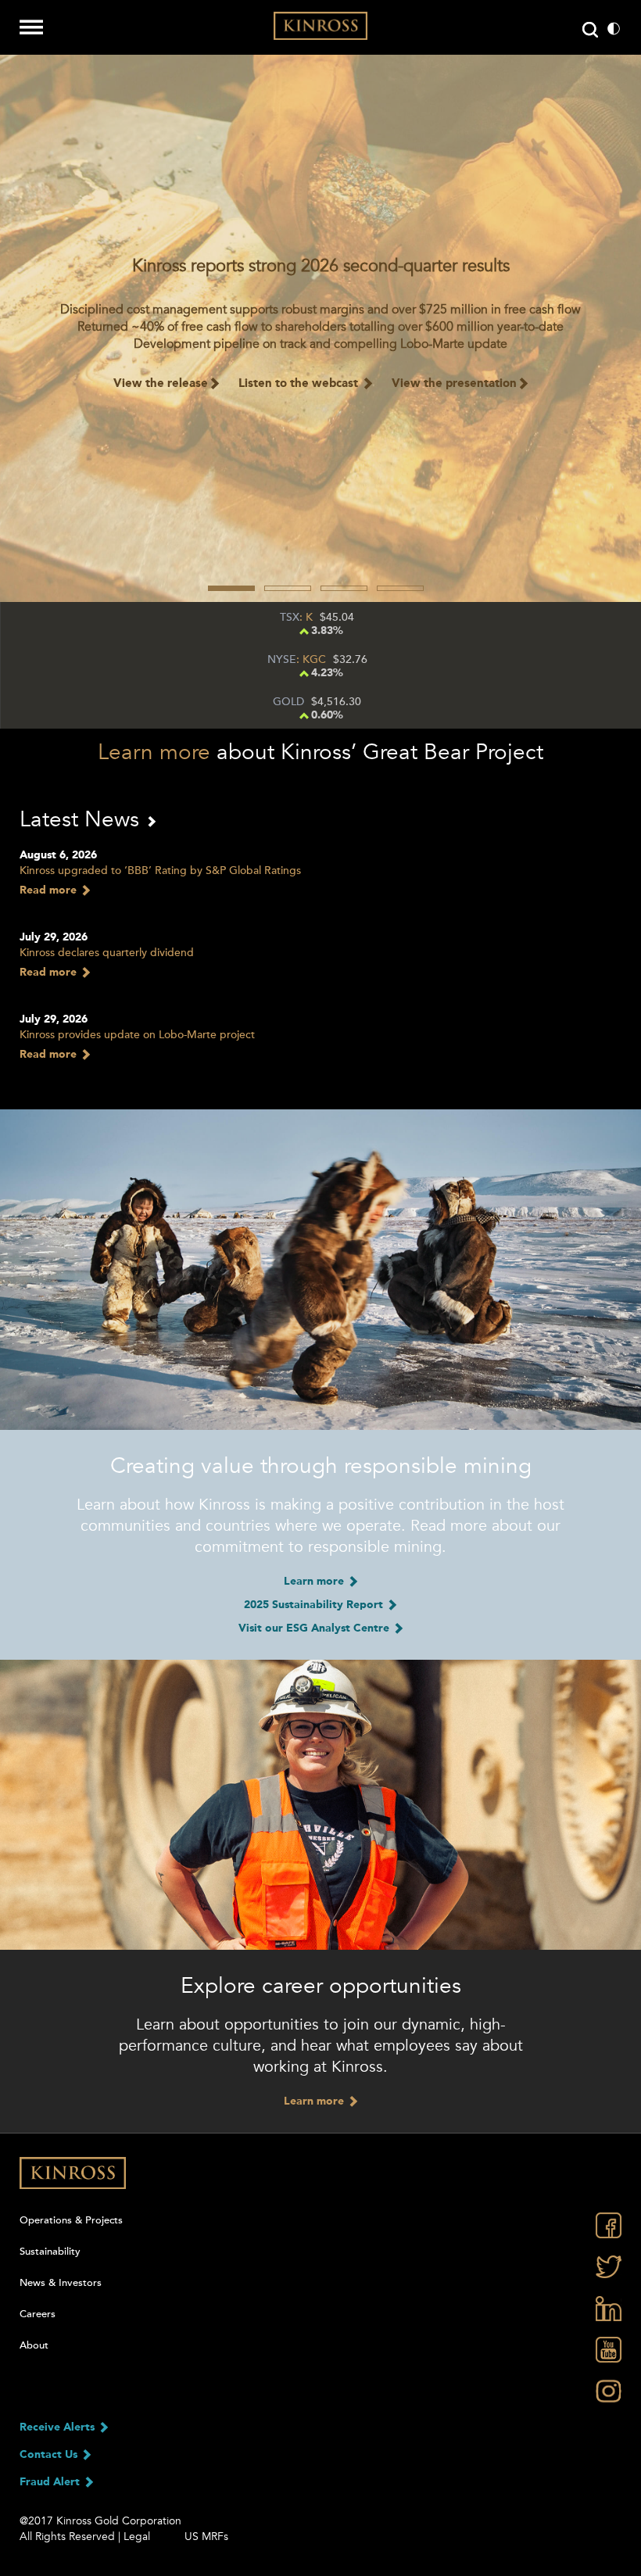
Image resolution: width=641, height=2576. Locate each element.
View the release (161, 384)
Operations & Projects (71, 2220)
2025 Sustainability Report (315, 1605)
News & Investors (61, 2283)
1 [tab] (231, 588)
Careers (38, 2314)
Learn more (154, 752)
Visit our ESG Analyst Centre (315, 1628)
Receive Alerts (59, 2427)
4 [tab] (400, 588)
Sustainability (50, 2252)
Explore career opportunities (321, 1986)
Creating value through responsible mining (321, 1466)
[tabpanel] (320, 328)
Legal (137, 2537)
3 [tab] (344, 588)
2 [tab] (288, 588)
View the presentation (454, 384)
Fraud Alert (51, 2482)
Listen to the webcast (300, 384)
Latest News (82, 819)
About (34, 2345)
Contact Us (50, 2455)
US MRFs (206, 2537)
